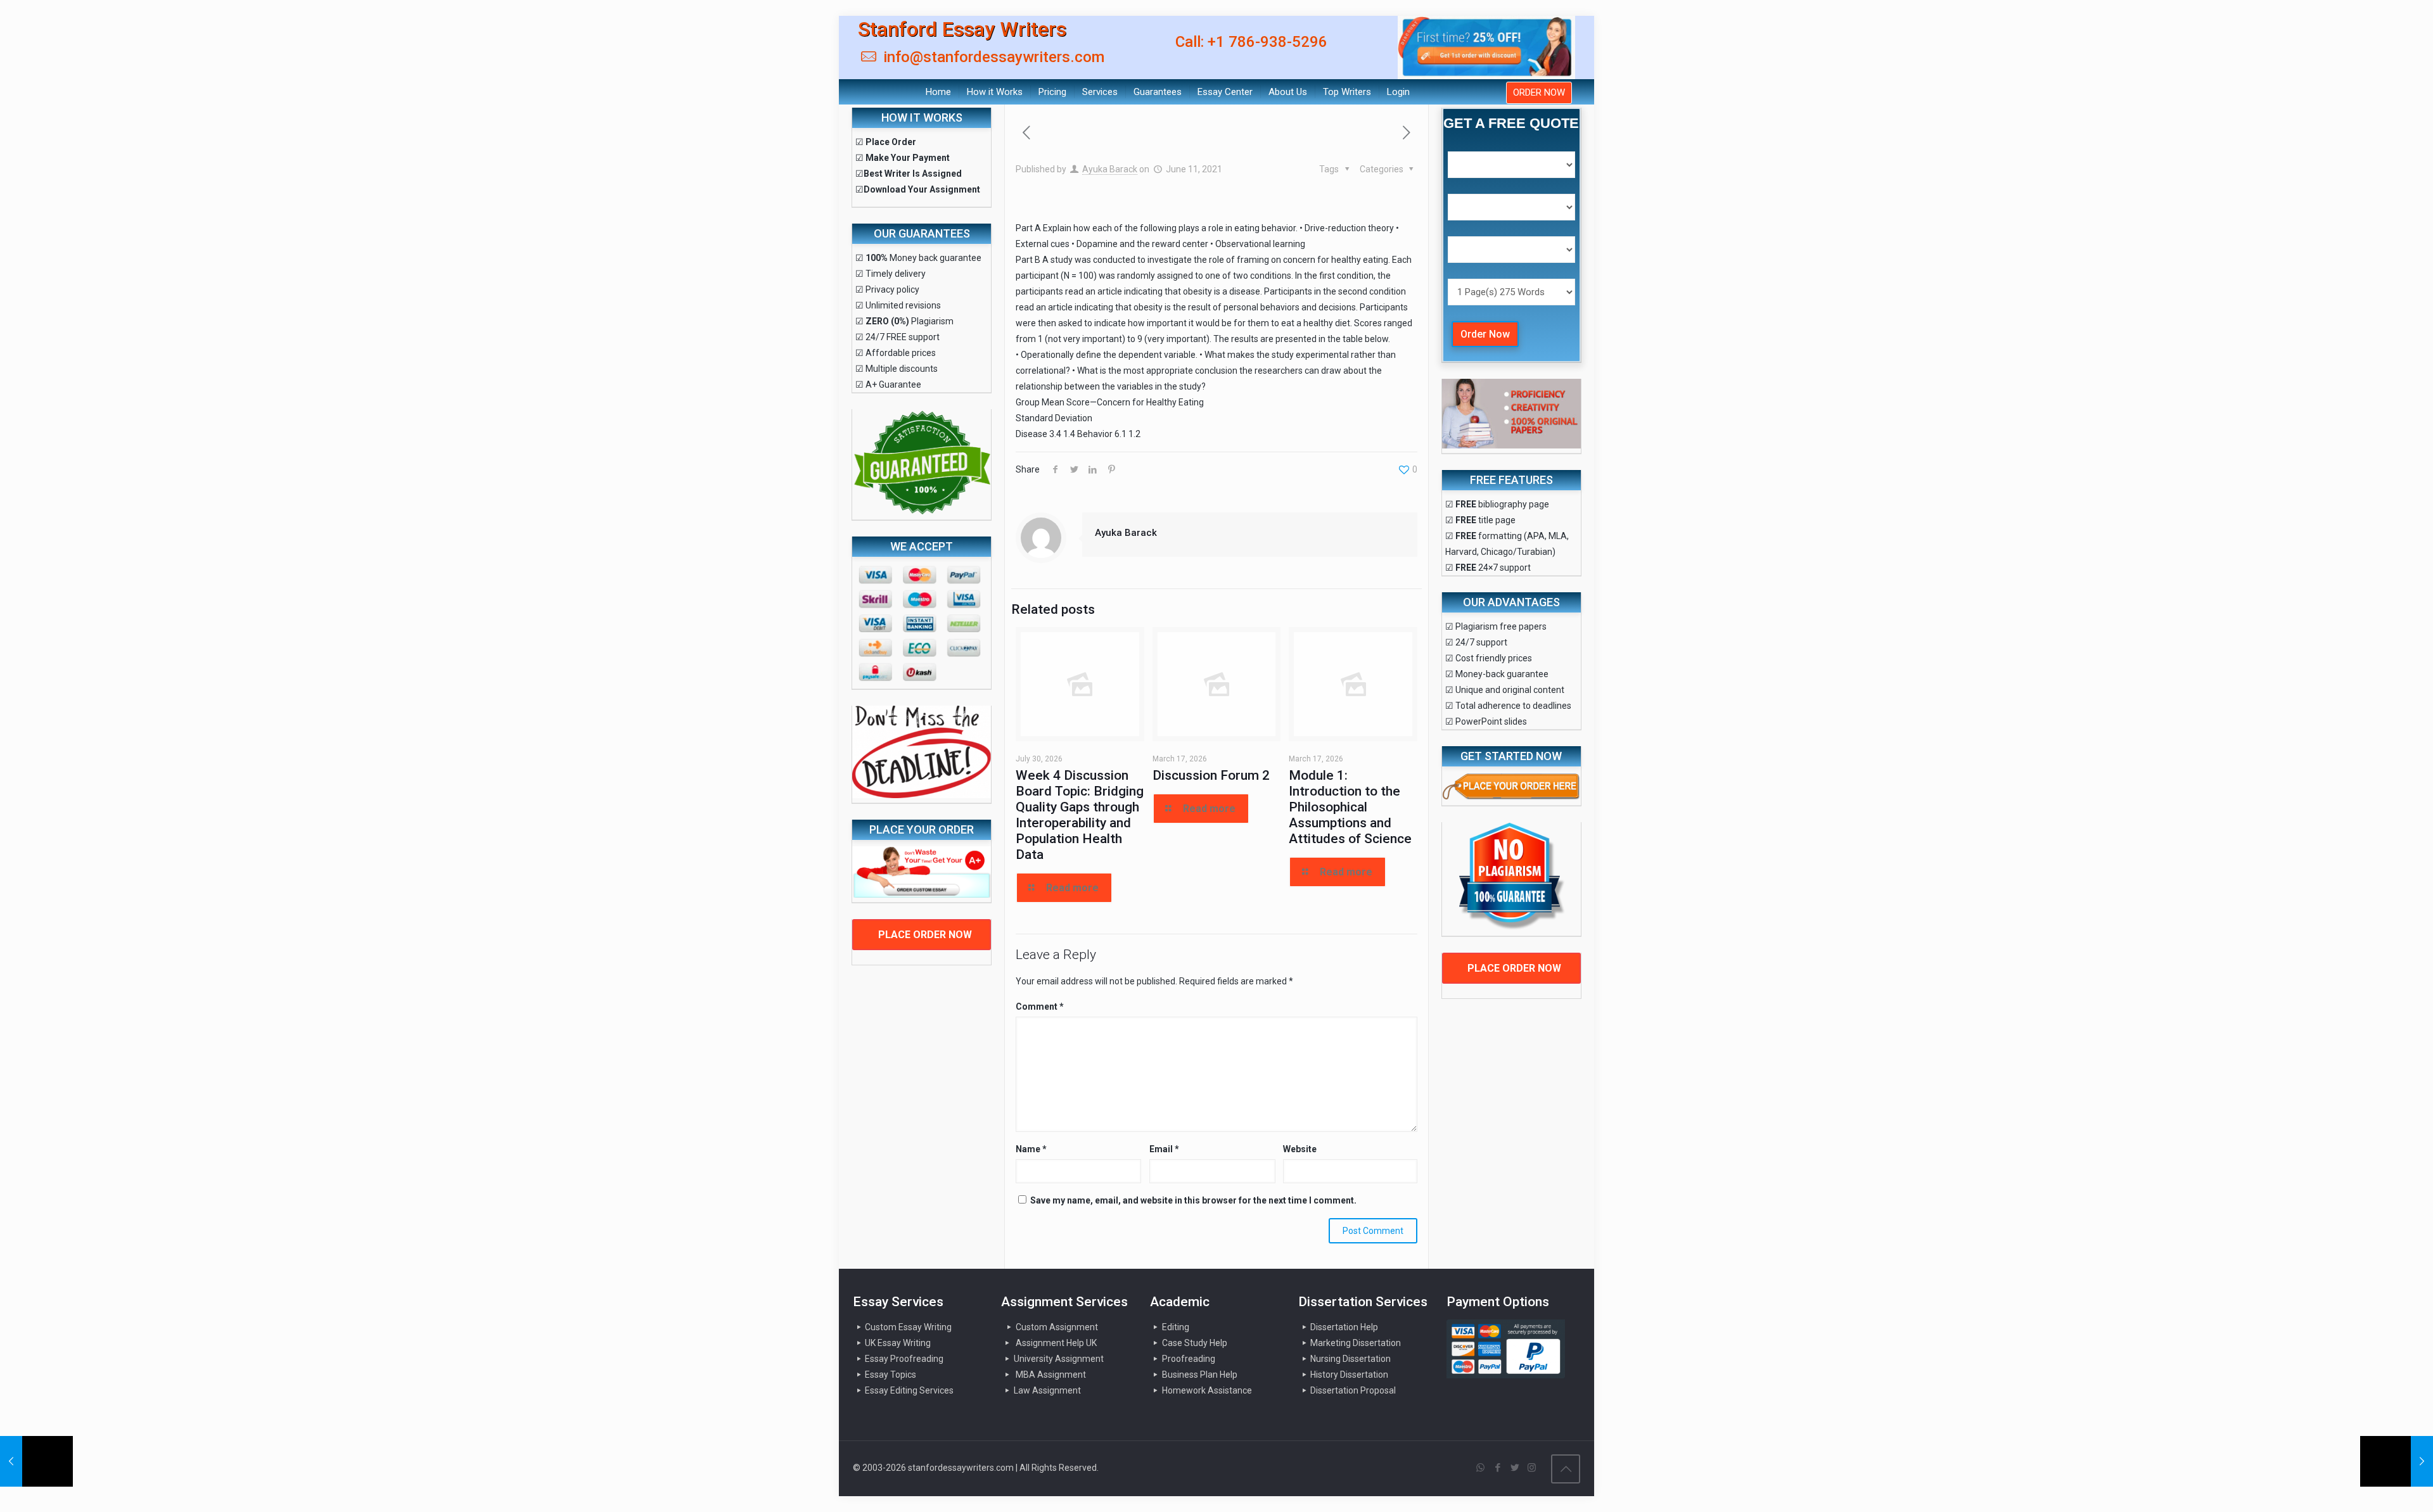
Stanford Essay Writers (962, 29)
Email (1164, 1149)
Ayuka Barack (1110, 169)
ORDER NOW (1539, 92)
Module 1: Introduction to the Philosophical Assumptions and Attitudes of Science (1350, 807)
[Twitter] (1515, 1468)
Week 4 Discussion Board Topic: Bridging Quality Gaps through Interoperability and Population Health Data (1080, 815)
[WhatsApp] (1480, 1468)
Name (1031, 1149)
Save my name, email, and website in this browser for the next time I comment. (1193, 1200)
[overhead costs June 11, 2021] (36, 1461)
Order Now (1485, 334)
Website (1300, 1149)
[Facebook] (1497, 1468)
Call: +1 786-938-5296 (1251, 42)
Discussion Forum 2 (1211, 775)
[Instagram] (1532, 1468)
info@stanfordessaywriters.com (992, 57)
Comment (1040, 1007)
